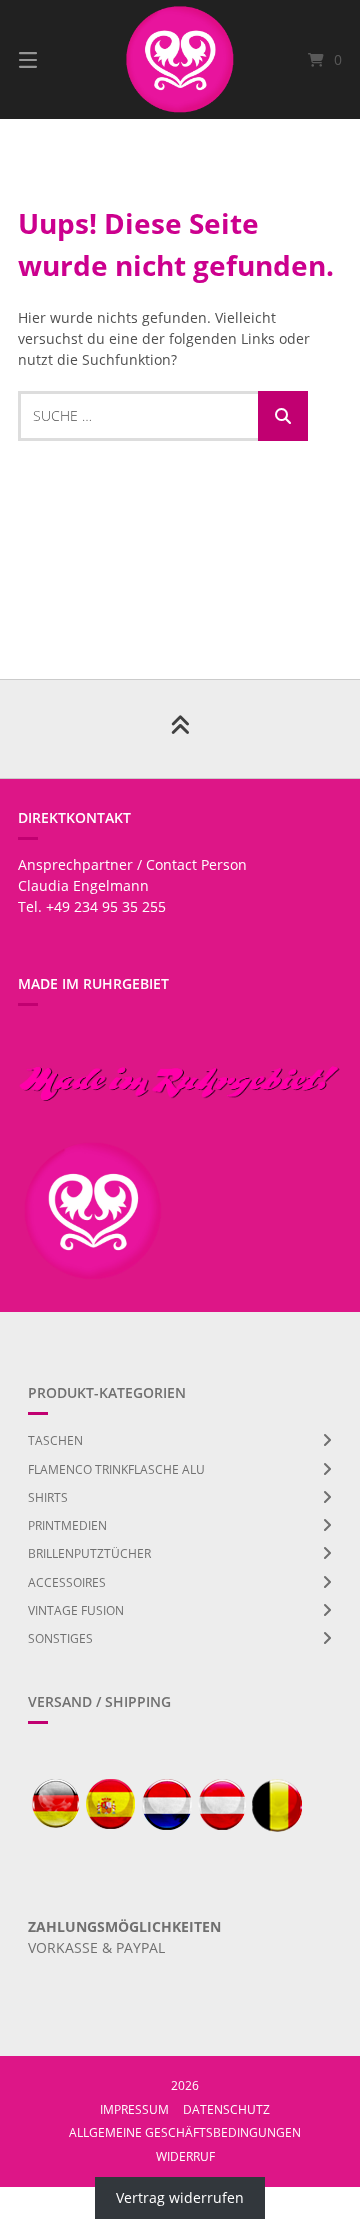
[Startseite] (180, 59)
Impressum (134, 2109)
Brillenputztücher (89, 1553)
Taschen (55, 1440)
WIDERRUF (185, 2156)
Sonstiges (60, 1638)
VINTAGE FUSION (76, 1610)
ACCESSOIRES (67, 1582)
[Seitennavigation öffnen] (50, 59)
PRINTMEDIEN (67, 1525)
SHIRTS (48, 1497)
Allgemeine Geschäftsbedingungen (185, 2132)
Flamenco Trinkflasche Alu (116, 1469)
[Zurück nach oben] (180, 729)
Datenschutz (226, 2109)
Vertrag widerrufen (180, 2197)
